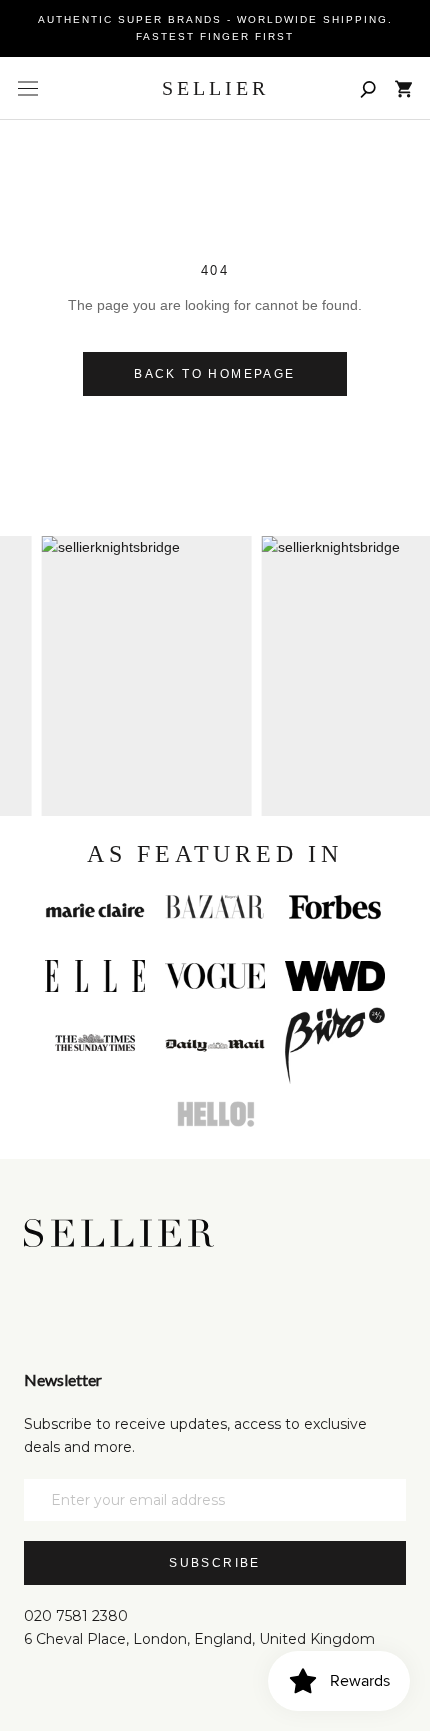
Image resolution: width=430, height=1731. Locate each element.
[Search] (368, 88)
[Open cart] (403, 89)
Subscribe (215, 1563)
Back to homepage (214, 374)
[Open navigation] (28, 89)
